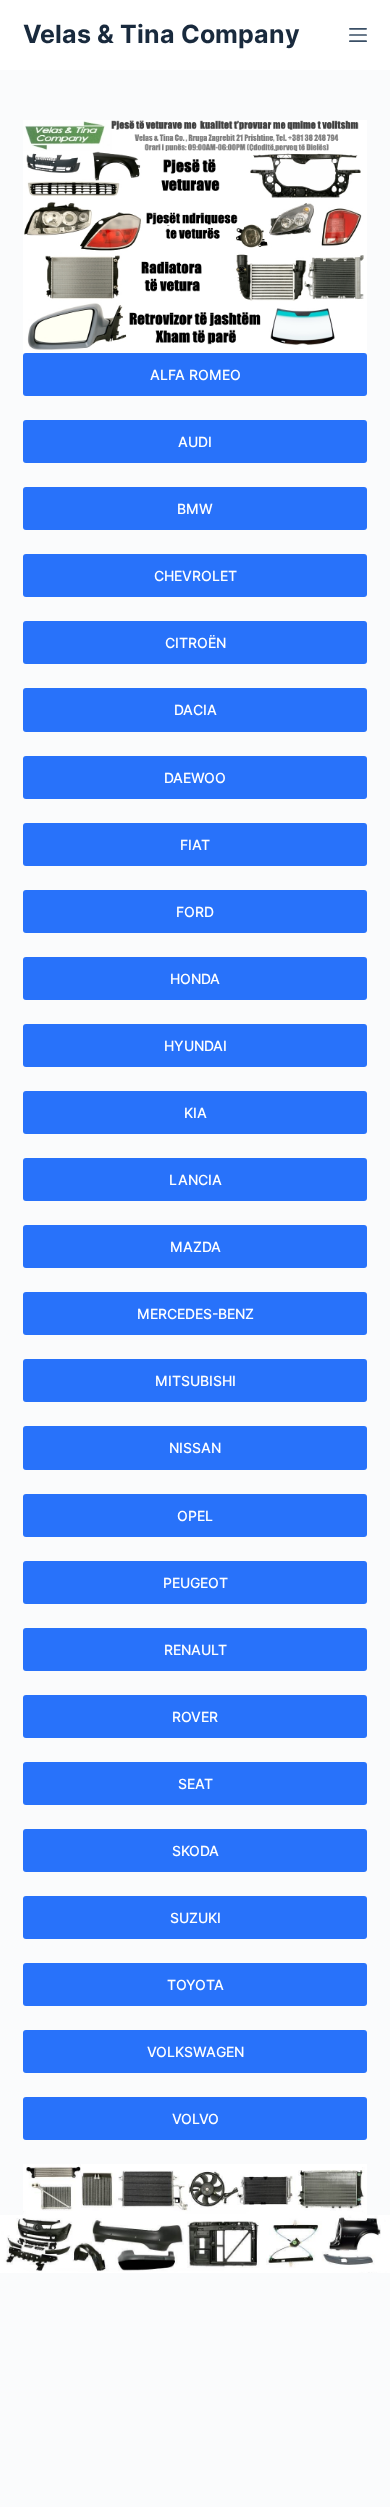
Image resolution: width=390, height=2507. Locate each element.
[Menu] (358, 35)
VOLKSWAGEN (195, 2051)
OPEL (195, 1515)
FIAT (195, 844)
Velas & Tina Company (161, 34)
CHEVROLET (195, 575)
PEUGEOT (195, 1582)
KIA (195, 1112)
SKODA (195, 1850)
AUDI (195, 441)
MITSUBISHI (195, 1380)
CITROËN (195, 642)
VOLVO (195, 2118)
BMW (195, 508)
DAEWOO (195, 777)
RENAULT (195, 1649)
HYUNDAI (195, 1045)
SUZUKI (195, 1917)
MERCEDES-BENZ (195, 1313)
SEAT (195, 1783)
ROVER (195, 1716)
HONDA (195, 978)
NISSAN (195, 1447)
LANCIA (195, 1179)
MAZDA (195, 1246)
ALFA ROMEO (195, 374)
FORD (195, 911)
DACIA (195, 709)
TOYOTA (195, 1984)
